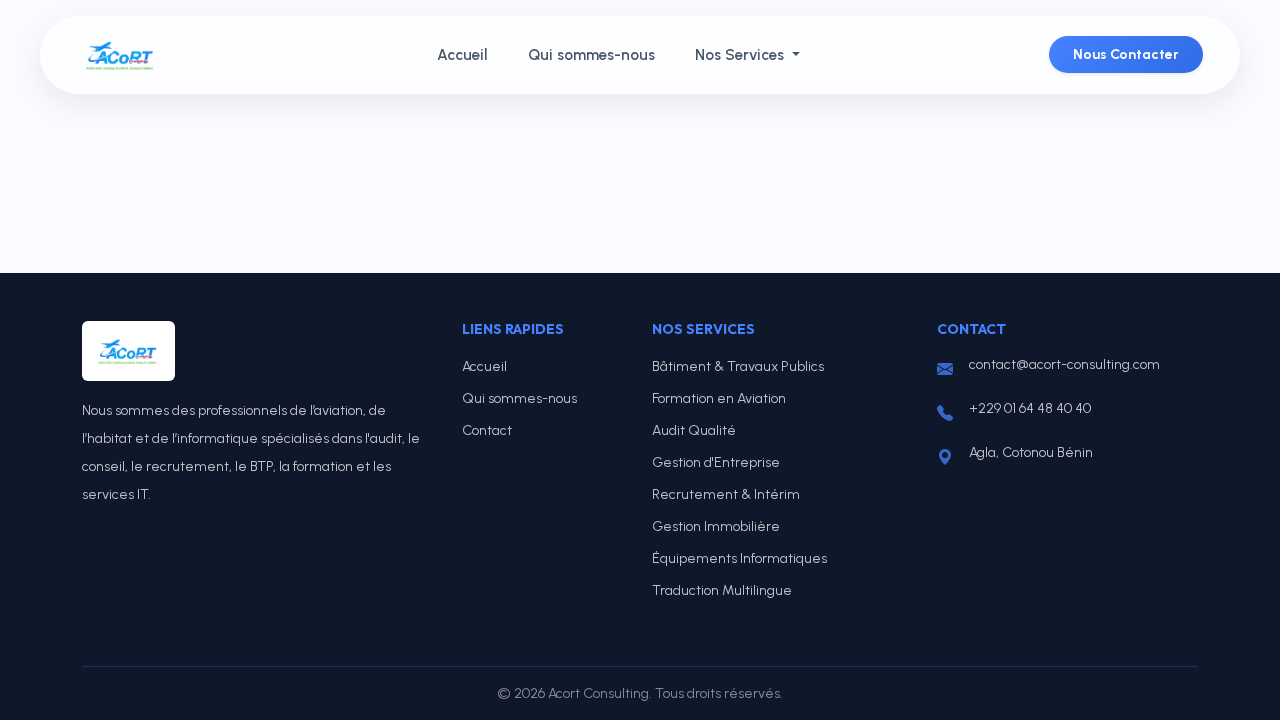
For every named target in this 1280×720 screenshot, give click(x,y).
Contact (487, 430)
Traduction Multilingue (722, 590)
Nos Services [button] (741, 55)
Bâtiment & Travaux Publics (738, 366)
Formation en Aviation (719, 398)
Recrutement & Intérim (726, 494)
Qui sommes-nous (591, 55)
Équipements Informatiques (739, 558)
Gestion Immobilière (716, 526)
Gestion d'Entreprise (716, 462)
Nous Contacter (1126, 54)
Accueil (462, 55)
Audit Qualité (694, 430)
